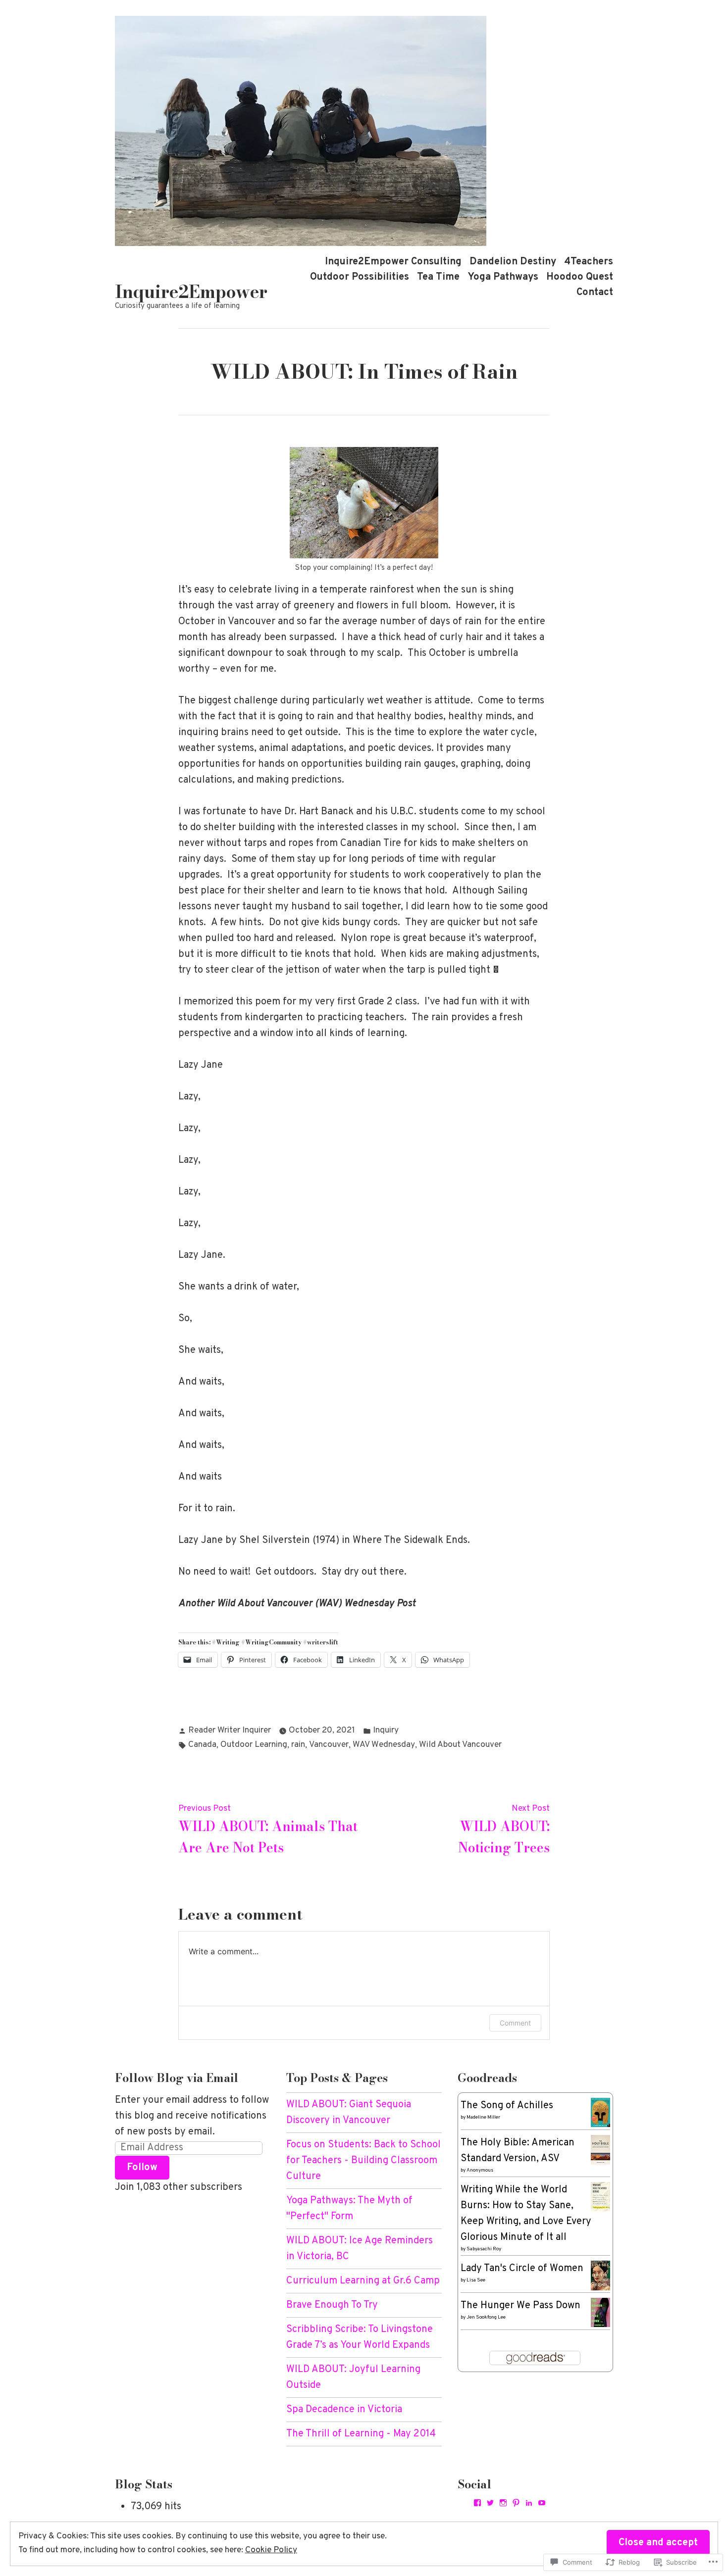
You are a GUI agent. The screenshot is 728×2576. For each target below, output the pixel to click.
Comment (515, 2023)
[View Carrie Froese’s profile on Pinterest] (516, 2503)
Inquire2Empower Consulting (393, 262)
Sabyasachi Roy (484, 2249)
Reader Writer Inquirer (230, 1731)
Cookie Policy (271, 2550)
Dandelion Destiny (513, 262)
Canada (202, 1745)
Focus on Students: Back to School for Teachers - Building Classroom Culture (364, 2161)
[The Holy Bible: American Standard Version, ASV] (600, 2150)
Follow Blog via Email (177, 2078)
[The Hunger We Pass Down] (600, 2313)
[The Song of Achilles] (600, 2113)
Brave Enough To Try (332, 2305)
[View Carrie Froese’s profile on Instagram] (503, 2503)
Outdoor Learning (254, 1745)
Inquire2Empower (191, 292)
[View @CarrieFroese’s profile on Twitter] (490, 2503)
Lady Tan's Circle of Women (522, 2269)
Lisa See (476, 2280)
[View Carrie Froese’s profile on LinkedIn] (529, 2503)
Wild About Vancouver (460, 1745)
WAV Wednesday (384, 1745)
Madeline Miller (483, 2117)
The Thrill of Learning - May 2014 (361, 2434)
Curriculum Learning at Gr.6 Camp (363, 2281)
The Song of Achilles (507, 2106)
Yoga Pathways (503, 277)
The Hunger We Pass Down (520, 2306)
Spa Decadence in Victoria (344, 2410)
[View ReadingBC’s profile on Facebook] (477, 2503)
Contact (595, 293)
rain (298, 1745)
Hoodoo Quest (580, 277)
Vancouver (329, 1745)
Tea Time (438, 277)
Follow (142, 2168)
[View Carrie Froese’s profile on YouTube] (542, 2503)
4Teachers (589, 262)
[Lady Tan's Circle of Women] (600, 2276)
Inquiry (386, 1731)
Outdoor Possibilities (360, 277)
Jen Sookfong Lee (486, 2317)
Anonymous (480, 2170)
